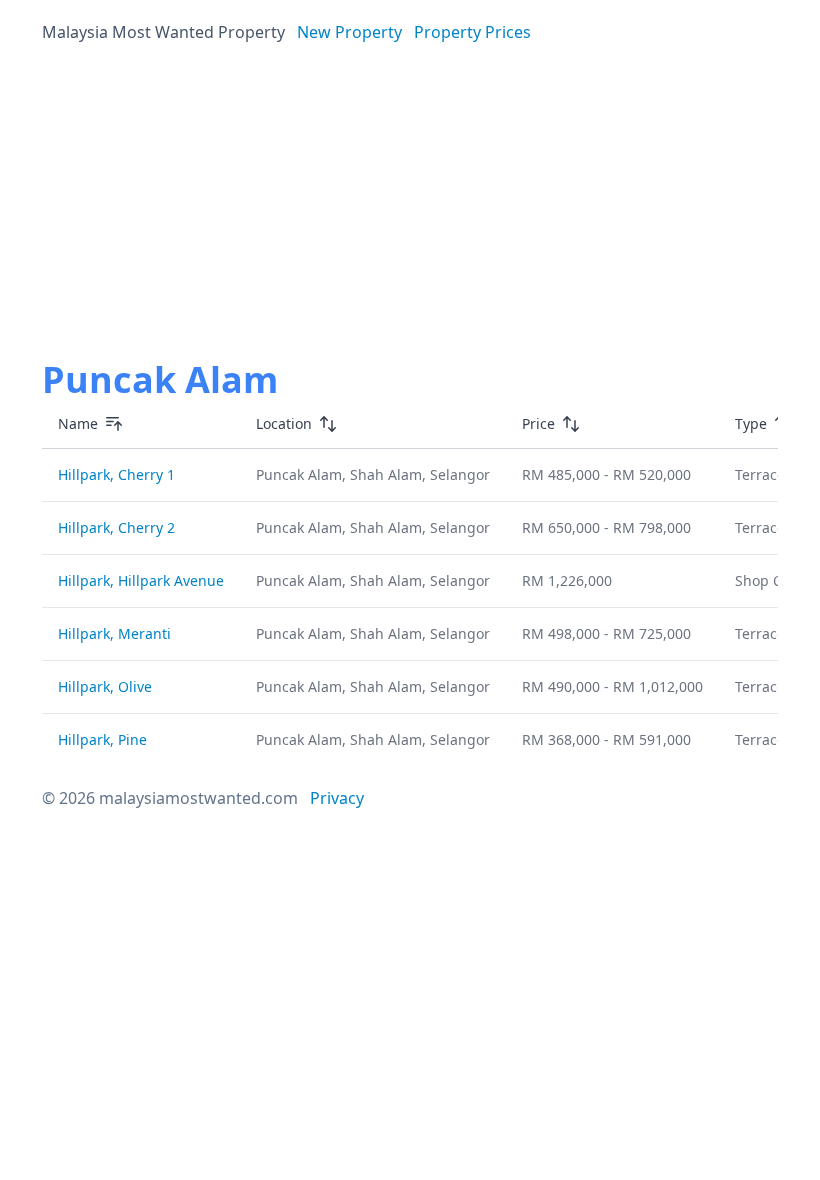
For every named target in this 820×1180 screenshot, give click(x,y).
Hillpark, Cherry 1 (116, 474)
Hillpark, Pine (102, 739)
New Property (349, 32)
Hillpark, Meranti (114, 633)
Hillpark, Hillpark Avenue (141, 580)
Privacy (337, 798)
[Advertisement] (410, 208)
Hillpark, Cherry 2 (116, 527)
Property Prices (472, 32)
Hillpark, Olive (105, 686)
